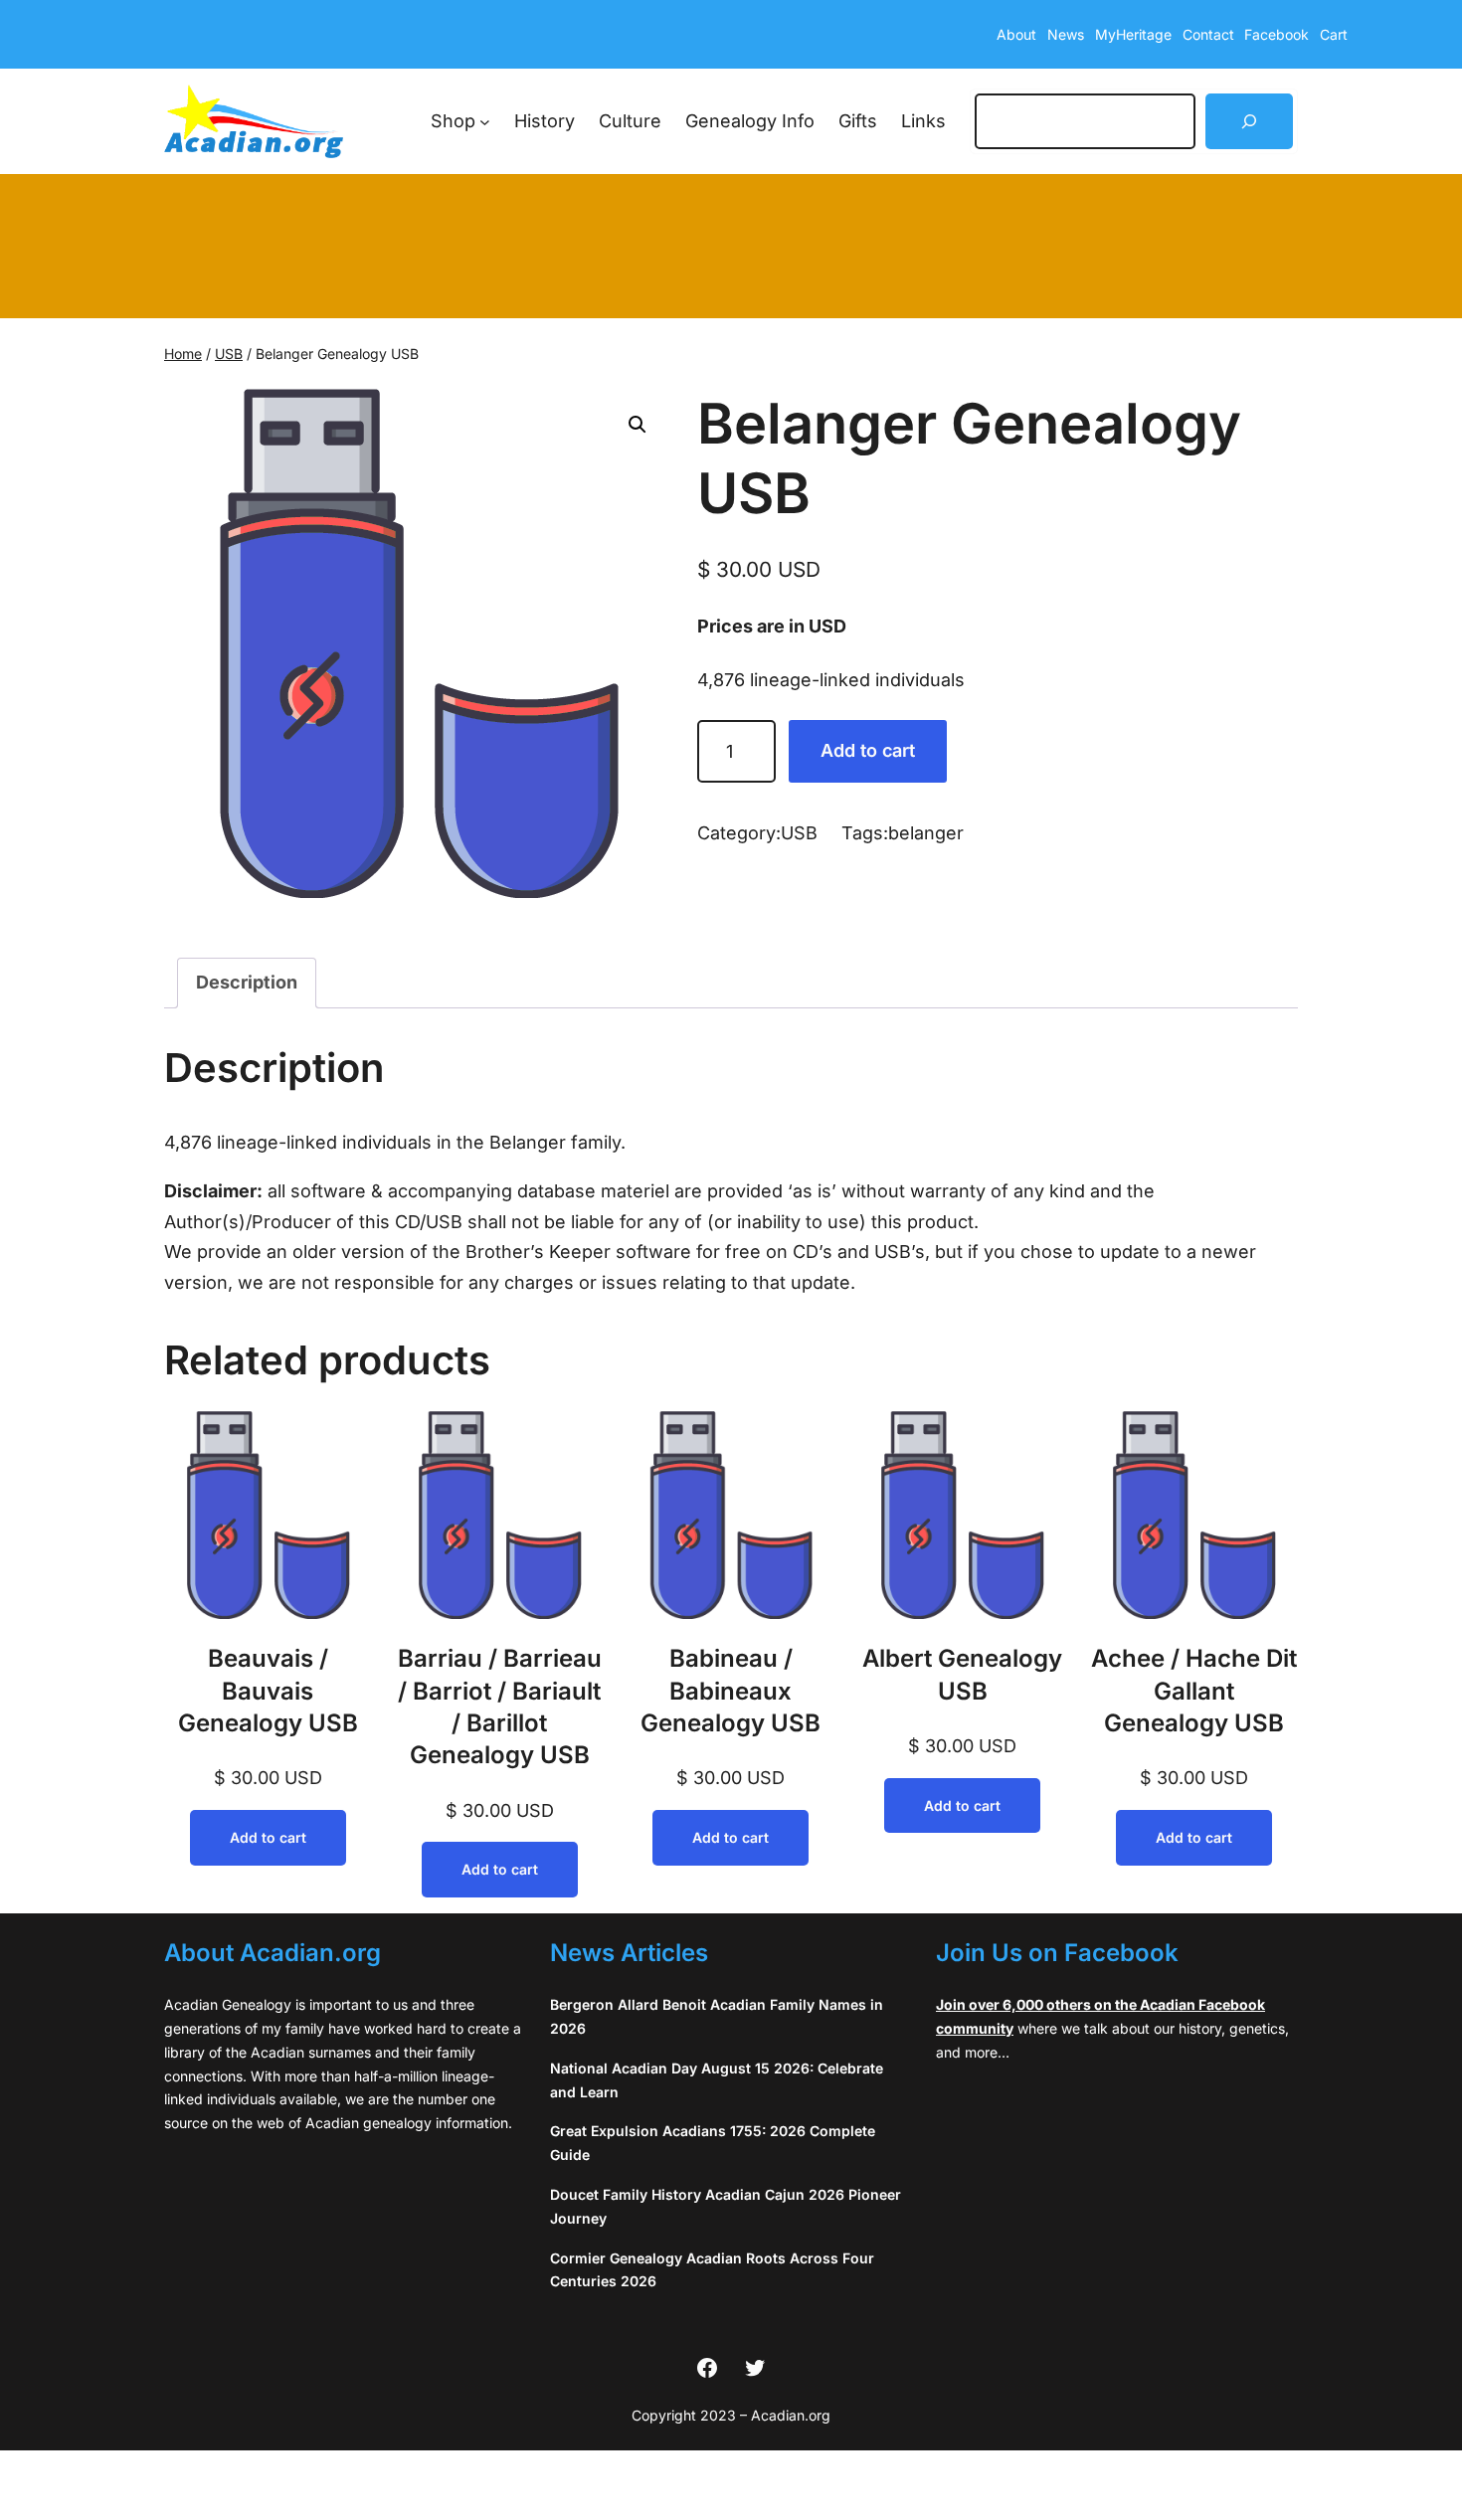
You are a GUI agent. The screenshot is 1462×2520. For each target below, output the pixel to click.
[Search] (1249, 121)
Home (183, 354)
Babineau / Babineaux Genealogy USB (731, 1691)
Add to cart (868, 750)
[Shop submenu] (485, 122)
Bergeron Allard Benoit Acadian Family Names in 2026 (717, 2016)
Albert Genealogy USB (962, 1674)
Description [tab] (247, 982)
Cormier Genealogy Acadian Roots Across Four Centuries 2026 (712, 2270)
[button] (638, 425)
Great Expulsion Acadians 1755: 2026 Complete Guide (713, 2143)
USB (229, 354)
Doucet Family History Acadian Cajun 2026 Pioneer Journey (726, 2206)
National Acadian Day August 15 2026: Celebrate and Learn (717, 2080)
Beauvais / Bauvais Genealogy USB (268, 1691)
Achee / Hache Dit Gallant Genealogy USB (1194, 1691)
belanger (926, 833)
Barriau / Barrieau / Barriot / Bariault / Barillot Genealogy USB (500, 1707)
